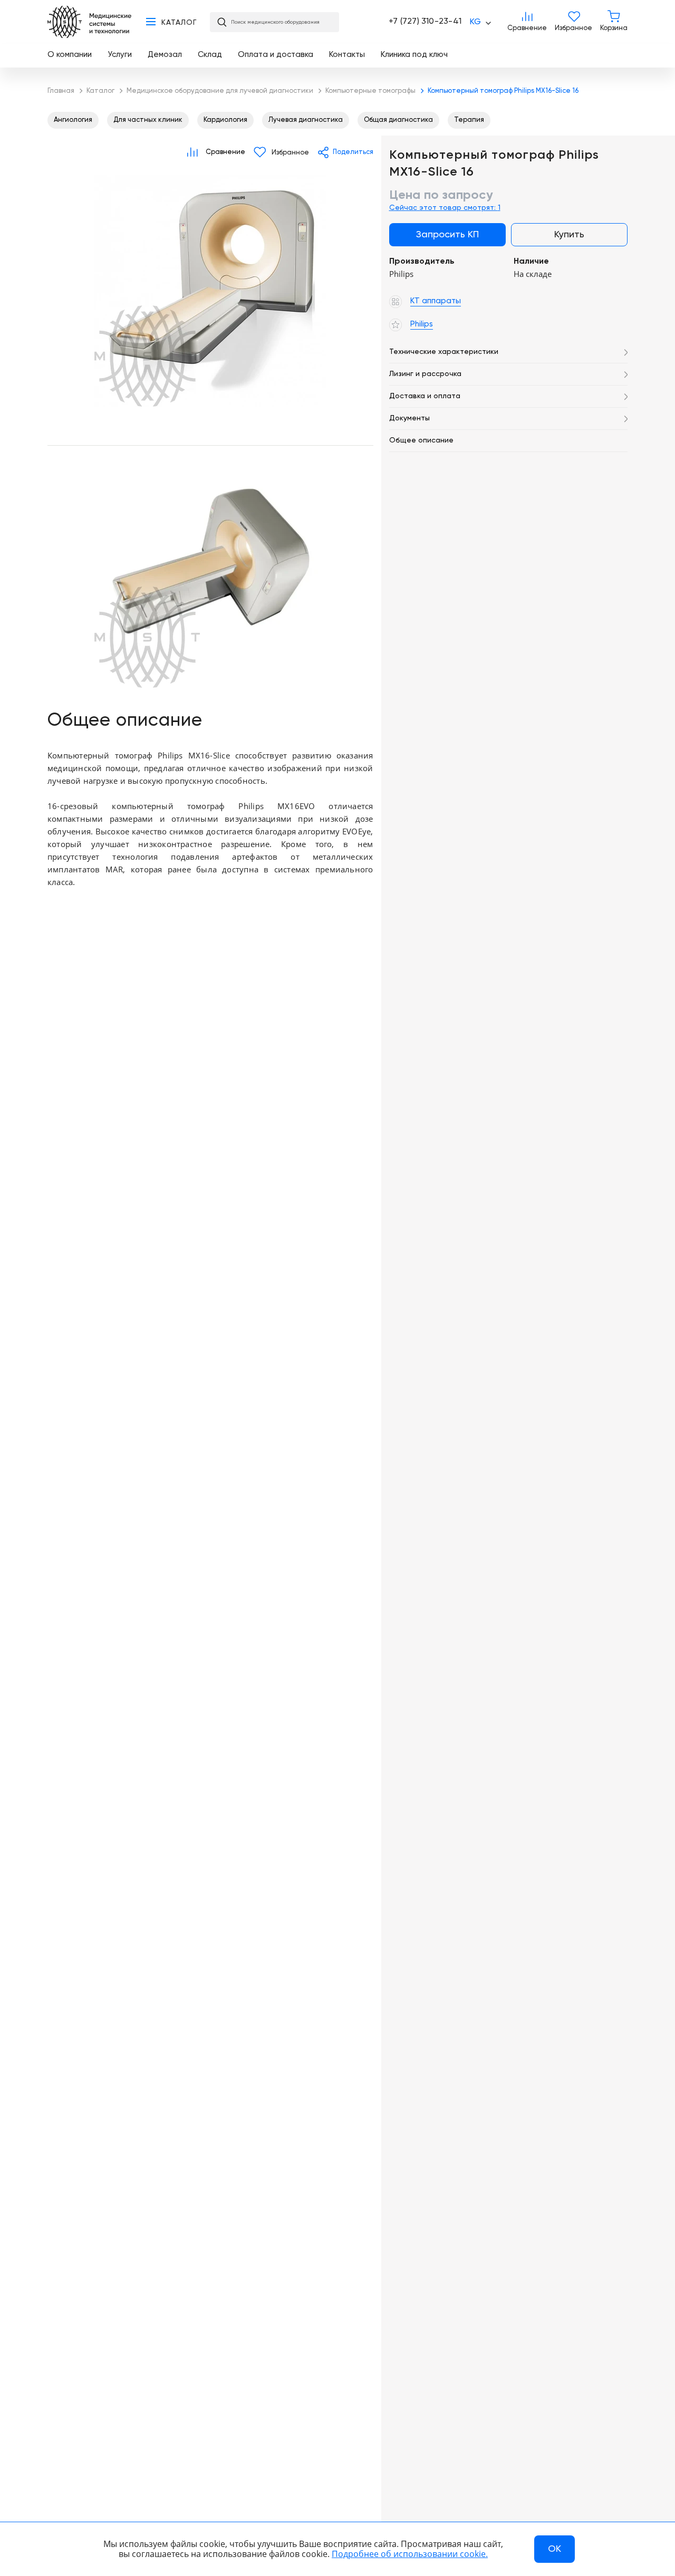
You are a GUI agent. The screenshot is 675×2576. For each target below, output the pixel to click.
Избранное (573, 22)
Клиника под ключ (414, 55)
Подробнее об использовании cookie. (410, 2554)
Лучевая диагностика (306, 120)
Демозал (165, 55)
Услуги (120, 55)
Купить (569, 235)
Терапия (469, 120)
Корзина (614, 22)
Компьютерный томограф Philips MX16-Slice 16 (210, 291)
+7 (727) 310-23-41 (425, 22)
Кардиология (225, 120)
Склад (210, 55)
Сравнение (527, 22)
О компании (70, 55)
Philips (81, 421)
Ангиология (73, 120)
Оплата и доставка (276, 55)
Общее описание (421, 440)
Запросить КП (447, 235)
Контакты (347, 55)
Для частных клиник (148, 120)
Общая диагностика (398, 120)
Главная (89, 22)
